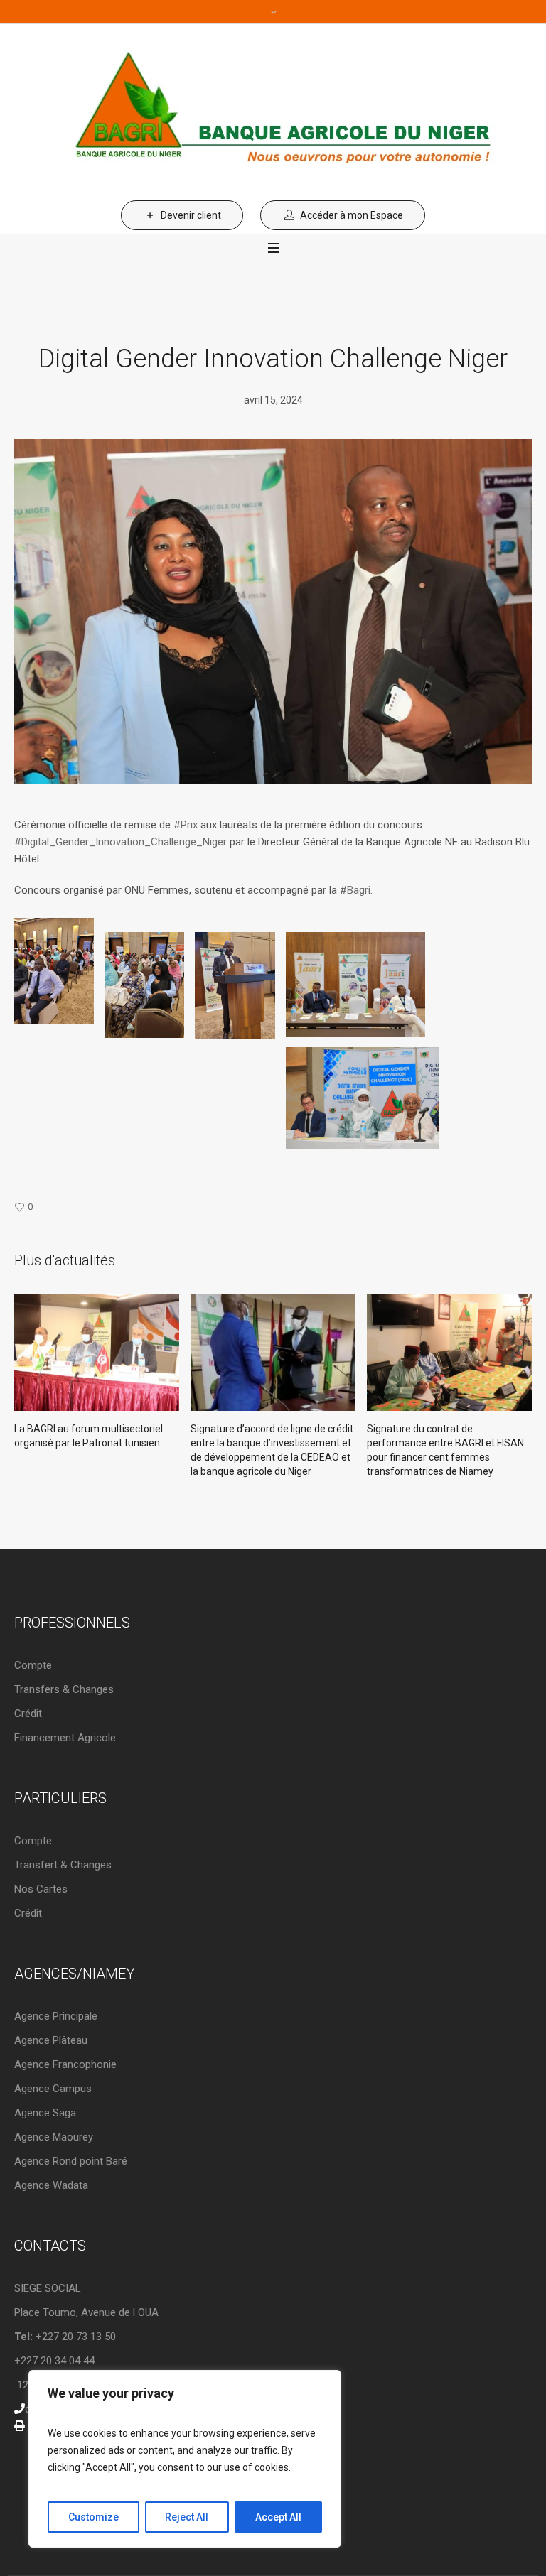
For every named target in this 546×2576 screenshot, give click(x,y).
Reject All (187, 2517)
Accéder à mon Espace (352, 215)
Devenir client (191, 215)
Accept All (278, 2517)
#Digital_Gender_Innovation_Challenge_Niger (121, 842)
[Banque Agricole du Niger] (273, 112)
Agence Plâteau (51, 2040)
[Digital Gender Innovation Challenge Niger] (273, 611)
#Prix (186, 825)
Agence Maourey (54, 2137)
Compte (33, 1665)
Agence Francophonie (65, 2064)
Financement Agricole (65, 1738)
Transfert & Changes (63, 1865)
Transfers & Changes (64, 1689)
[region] (185, 2459)
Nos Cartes (41, 1889)
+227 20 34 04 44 (54, 2361)
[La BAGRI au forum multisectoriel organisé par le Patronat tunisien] (97, 1353)
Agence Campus (53, 2089)
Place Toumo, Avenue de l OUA (86, 2312)
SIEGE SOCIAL (48, 2288)
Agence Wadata (51, 2185)
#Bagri (355, 890)
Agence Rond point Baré (71, 2161)
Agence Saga (45, 2113)
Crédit (28, 1714)
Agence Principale (56, 2016)
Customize (93, 2517)
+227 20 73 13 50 (65, 2337)
